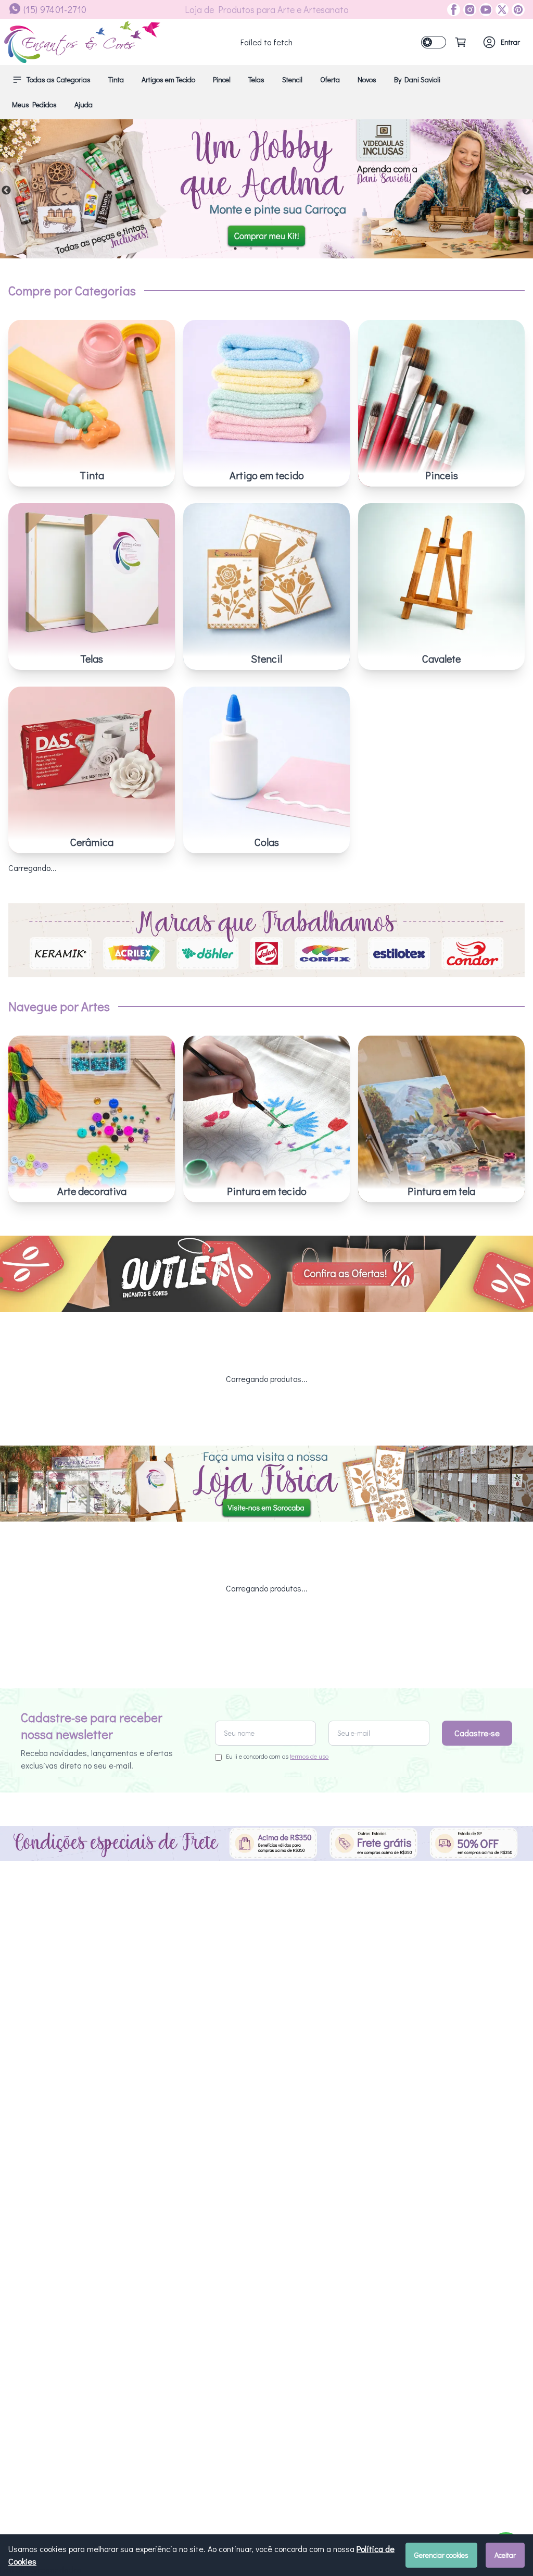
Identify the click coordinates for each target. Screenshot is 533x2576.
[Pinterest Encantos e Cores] (517, 10)
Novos (367, 79)
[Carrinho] (461, 42)
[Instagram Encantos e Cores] (468, 10)
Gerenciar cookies (441, 2555)
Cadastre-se (477, 1733)
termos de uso (309, 1756)
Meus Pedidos (34, 104)
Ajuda (84, 104)
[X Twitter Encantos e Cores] (500, 10)
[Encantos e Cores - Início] (82, 42)
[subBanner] (266, 1274)
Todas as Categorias (59, 79)
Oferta (330, 79)
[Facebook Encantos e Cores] (454, 10)
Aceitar (505, 2555)
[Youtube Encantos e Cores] (484, 10)
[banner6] (266, 189)
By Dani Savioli (417, 79)
